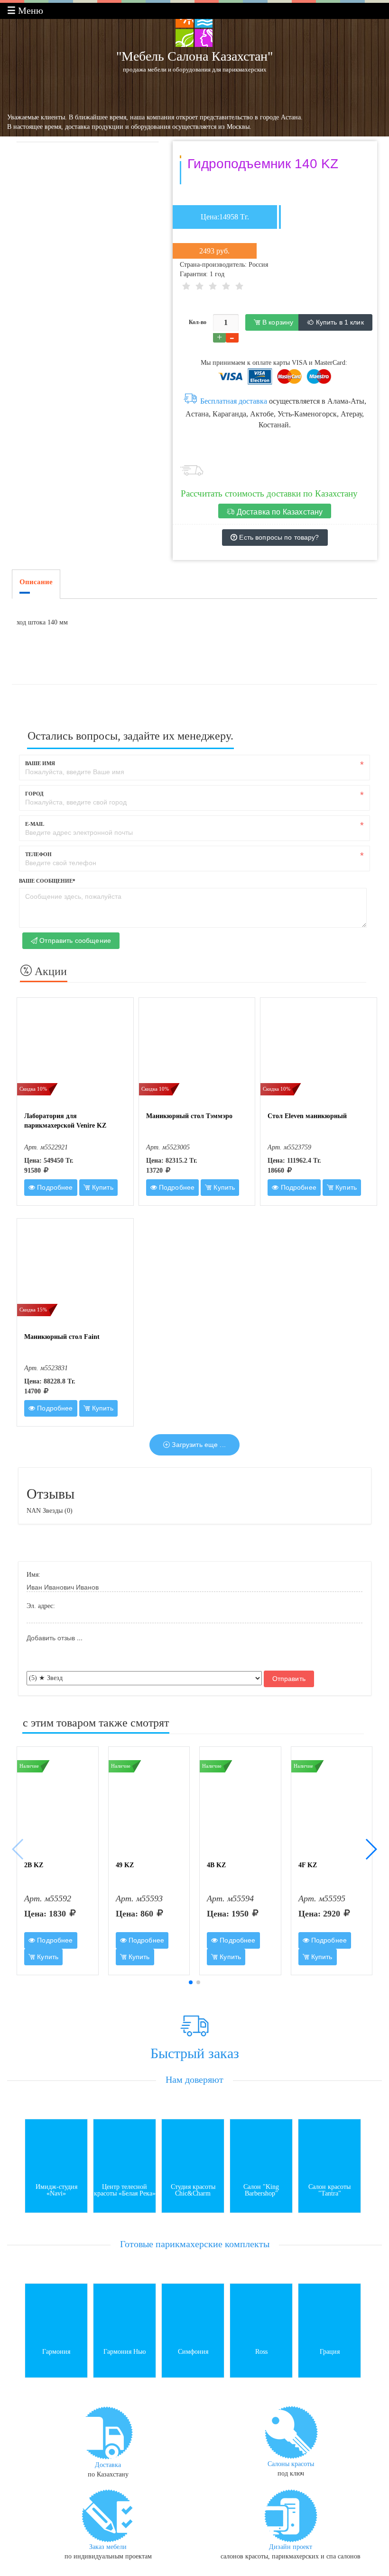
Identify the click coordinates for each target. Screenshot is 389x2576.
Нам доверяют (194, 2079)
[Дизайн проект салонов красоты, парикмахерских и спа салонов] (291, 2515)
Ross (261, 2352)
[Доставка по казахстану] (108, 2432)
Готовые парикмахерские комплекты (195, 2244)
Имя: (33, 1575)
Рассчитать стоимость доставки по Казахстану (269, 493)
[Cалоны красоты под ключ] (291, 2432)
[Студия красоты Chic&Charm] (193, 2149)
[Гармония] (56, 2314)
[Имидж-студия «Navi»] (56, 2149)
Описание (36, 582)
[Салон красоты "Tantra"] (329, 2149)
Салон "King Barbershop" (261, 2190)
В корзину (277, 322)
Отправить (289, 1679)
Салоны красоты (291, 2464)
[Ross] (261, 2314)
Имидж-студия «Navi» (56, 2190)
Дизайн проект (291, 2547)
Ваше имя (40, 763)
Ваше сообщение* (47, 881)
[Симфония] (193, 2314)
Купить (102, 1187)
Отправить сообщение (74, 940)
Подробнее (54, 1187)
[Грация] (329, 2314)
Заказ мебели (108, 2547)
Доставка (108, 2465)
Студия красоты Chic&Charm (193, 2190)
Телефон (38, 854)
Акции (49, 971)
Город (34, 794)
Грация (330, 2352)
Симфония (193, 2352)
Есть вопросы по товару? (278, 537)
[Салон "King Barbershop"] (261, 2149)
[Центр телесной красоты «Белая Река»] (125, 2149)
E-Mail (35, 824)
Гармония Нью (125, 2352)
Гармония (56, 2352)
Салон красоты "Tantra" (329, 2190)
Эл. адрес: (41, 1606)
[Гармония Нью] (125, 2314)
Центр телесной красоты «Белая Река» (125, 2190)
